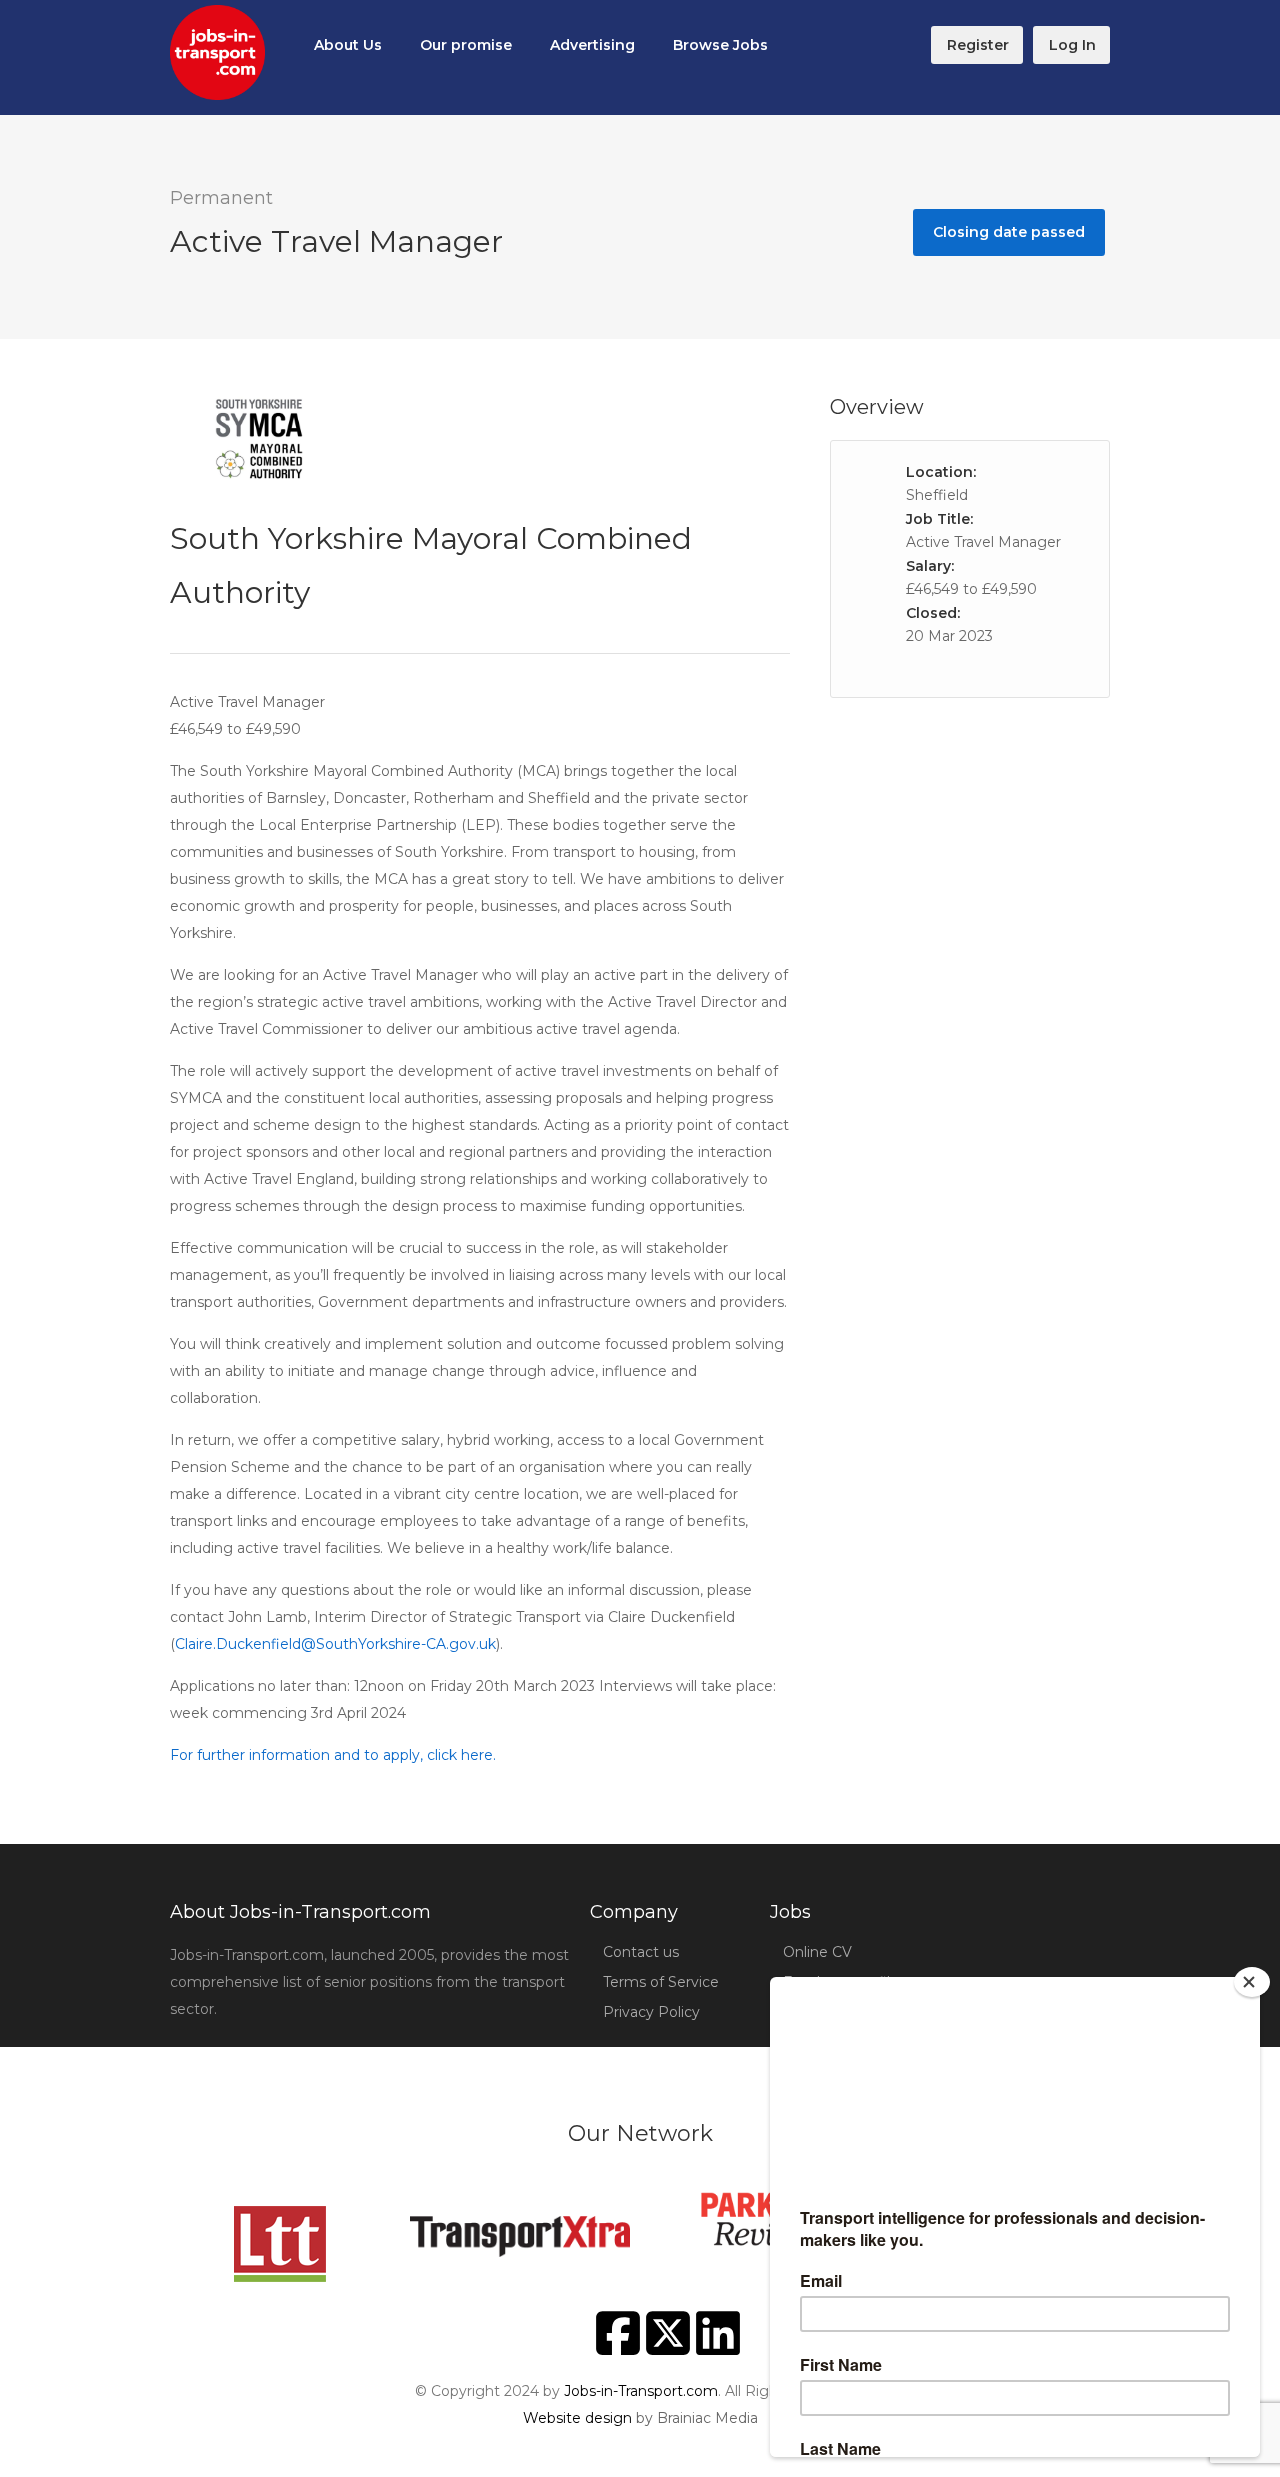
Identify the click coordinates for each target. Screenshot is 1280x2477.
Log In (1072, 45)
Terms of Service (661, 1982)
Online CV (817, 1952)
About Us (348, 45)
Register (978, 45)
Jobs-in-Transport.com (641, 2391)
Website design (577, 2418)
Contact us (641, 1952)
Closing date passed (1009, 232)
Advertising (592, 45)
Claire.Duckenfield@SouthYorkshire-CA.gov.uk (335, 1644)
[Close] (1252, 1982)
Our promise (466, 45)
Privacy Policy (651, 2012)
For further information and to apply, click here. (333, 1755)
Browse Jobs (720, 45)
